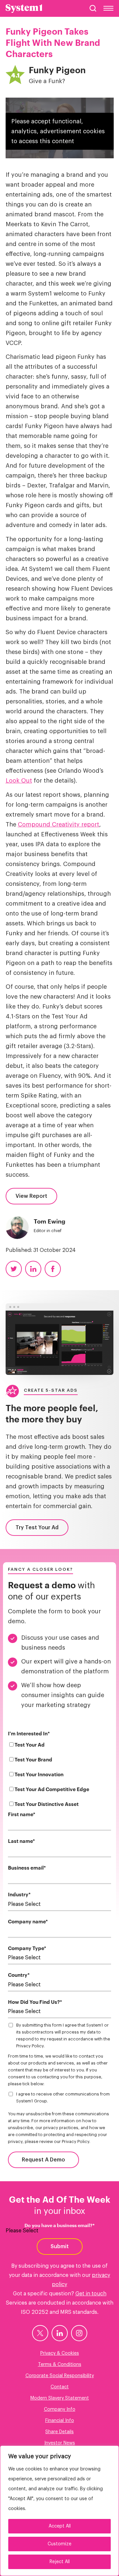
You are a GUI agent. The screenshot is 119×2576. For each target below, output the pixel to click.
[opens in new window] (40, 2333)
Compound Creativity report (59, 824)
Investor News (60, 2443)
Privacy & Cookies (60, 2353)
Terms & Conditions (60, 2365)
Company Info (60, 2409)
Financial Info (60, 2421)
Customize (59, 2544)
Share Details (59, 2432)
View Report (31, 1196)
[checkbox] (59, 1776)
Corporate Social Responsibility (60, 2376)
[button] (93, 8)
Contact (60, 2387)
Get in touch (91, 2294)
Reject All (60, 2562)
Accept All (60, 2526)
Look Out (19, 781)
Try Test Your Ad (37, 1528)
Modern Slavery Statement (60, 2398)
